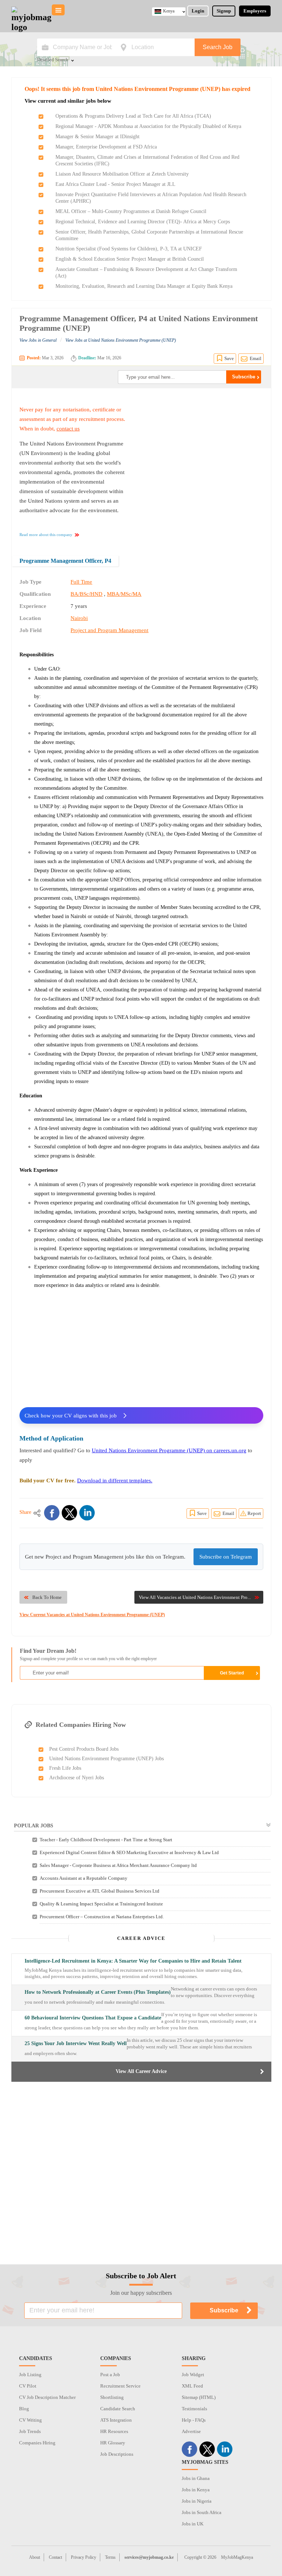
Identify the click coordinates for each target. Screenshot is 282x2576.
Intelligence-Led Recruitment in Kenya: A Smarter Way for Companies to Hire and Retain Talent (133, 1961)
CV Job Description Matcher (47, 2397)
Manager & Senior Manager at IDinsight (97, 137)
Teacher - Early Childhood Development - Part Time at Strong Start (106, 1840)
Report (254, 1513)
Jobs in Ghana (196, 2478)
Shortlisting (112, 2397)
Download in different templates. (115, 1480)
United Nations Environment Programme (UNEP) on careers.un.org (169, 1450)
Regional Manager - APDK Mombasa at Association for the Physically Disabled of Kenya (148, 126)
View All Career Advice (141, 2071)
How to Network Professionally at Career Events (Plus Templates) (98, 1992)
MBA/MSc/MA (124, 594)
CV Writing (30, 2420)
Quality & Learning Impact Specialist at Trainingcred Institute (101, 1904)
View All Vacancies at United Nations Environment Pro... (195, 1597)
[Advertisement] (202, 451)
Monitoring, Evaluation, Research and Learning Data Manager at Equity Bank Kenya (144, 286)
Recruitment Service (120, 2386)
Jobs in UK (193, 2524)
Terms (110, 2557)
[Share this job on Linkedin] (87, 1513)
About (35, 2557)
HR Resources (114, 2431)
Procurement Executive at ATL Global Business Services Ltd (100, 1891)
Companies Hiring (37, 2443)
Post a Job (110, 2375)
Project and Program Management (109, 630)
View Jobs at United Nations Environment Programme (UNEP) (121, 340)
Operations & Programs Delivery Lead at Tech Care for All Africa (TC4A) (133, 116)
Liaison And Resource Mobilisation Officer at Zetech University (122, 174)
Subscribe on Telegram (226, 1557)
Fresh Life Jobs (65, 1768)
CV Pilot (28, 2386)
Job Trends (30, 2431)
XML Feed (192, 2386)
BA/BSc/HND (86, 594)
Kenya (169, 11)
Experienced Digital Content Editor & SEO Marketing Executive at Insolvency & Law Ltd (129, 1852)
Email (256, 358)
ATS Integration (116, 2420)
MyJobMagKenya (237, 2557)
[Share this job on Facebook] (52, 1513)
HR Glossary (113, 2443)
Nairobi (79, 618)
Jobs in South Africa (202, 2512)
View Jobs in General (38, 340)
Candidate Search (118, 2409)
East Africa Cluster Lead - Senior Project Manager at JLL (115, 184)
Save (229, 358)
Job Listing (30, 2375)
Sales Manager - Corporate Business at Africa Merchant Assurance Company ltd (118, 1865)
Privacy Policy (84, 2557)
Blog (24, 2409)
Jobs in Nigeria (197, 2501)
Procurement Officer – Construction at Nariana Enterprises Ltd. (102, 1917)
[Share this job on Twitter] (69, 1513)
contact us (68, 429)
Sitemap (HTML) (199, 2397)
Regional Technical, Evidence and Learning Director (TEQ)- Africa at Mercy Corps (143, 222)
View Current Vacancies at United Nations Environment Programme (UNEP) (92, 1615)
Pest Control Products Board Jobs (84, 1749)
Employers (255, 11)
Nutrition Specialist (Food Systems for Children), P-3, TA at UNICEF (129, 249)
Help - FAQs (194, 2420)
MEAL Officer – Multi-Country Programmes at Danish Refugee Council (131, 211)
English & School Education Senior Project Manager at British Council (130, 259)
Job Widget (193, 2375)
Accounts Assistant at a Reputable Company (84, 1878)
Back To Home (47, 1597)
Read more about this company (46, 535)
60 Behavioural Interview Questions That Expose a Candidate (93, 2018)
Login (198, 11)
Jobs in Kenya (196, 2490)
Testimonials (194, 2409)
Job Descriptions (117, 2454)
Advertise (191, 2431)
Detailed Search (53, 60)
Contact (55, 2557)
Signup (224, 11)
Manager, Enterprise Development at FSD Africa (106, 147)
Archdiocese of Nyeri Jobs (77, 1778)
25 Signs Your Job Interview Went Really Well (76, 2043)
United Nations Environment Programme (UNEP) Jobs (106, 1759)
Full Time (81, 582)
